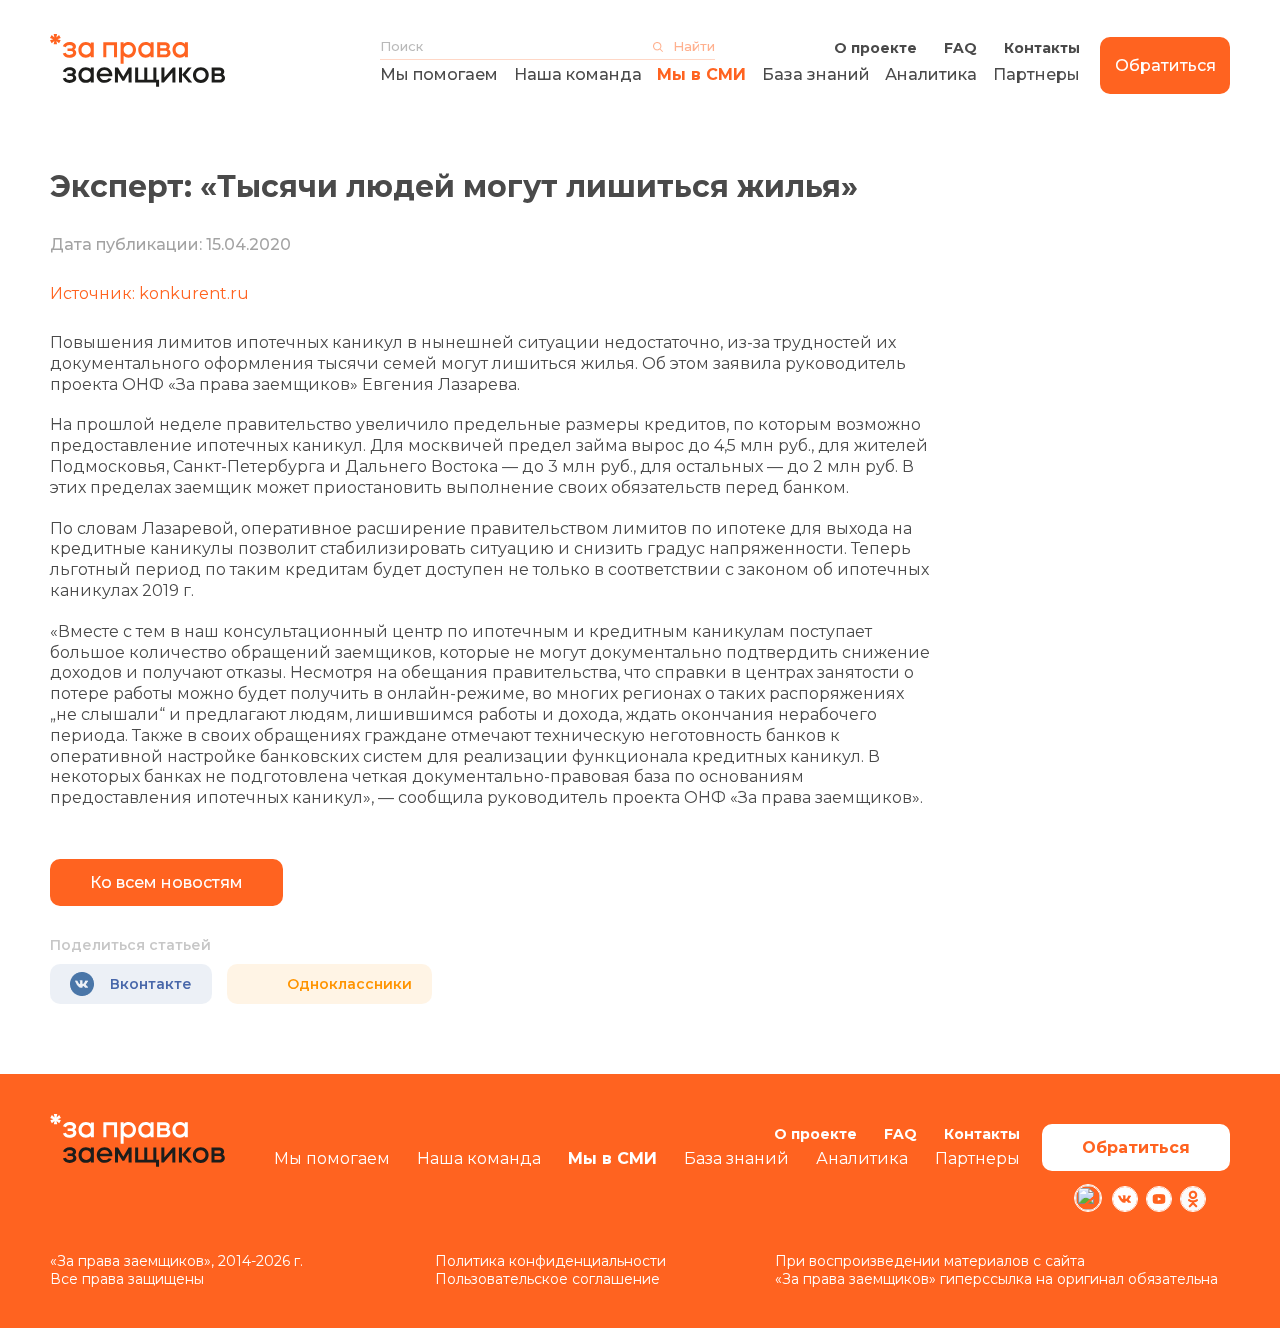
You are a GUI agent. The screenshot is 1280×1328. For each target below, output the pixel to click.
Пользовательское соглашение (547, 1279)
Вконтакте (151, 984)
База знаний (816, 74)
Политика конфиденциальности (550, 1261)
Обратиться (1165, 65)
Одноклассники (349, 984)
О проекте (875, 48)
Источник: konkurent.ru (149, 293)
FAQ (960, 48)
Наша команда (578, 74)
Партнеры (1036, 74)
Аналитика (931, 74)
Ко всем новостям (166, 882)
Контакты (1042, 48)
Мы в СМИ (701, 74)
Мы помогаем (439, 74)
